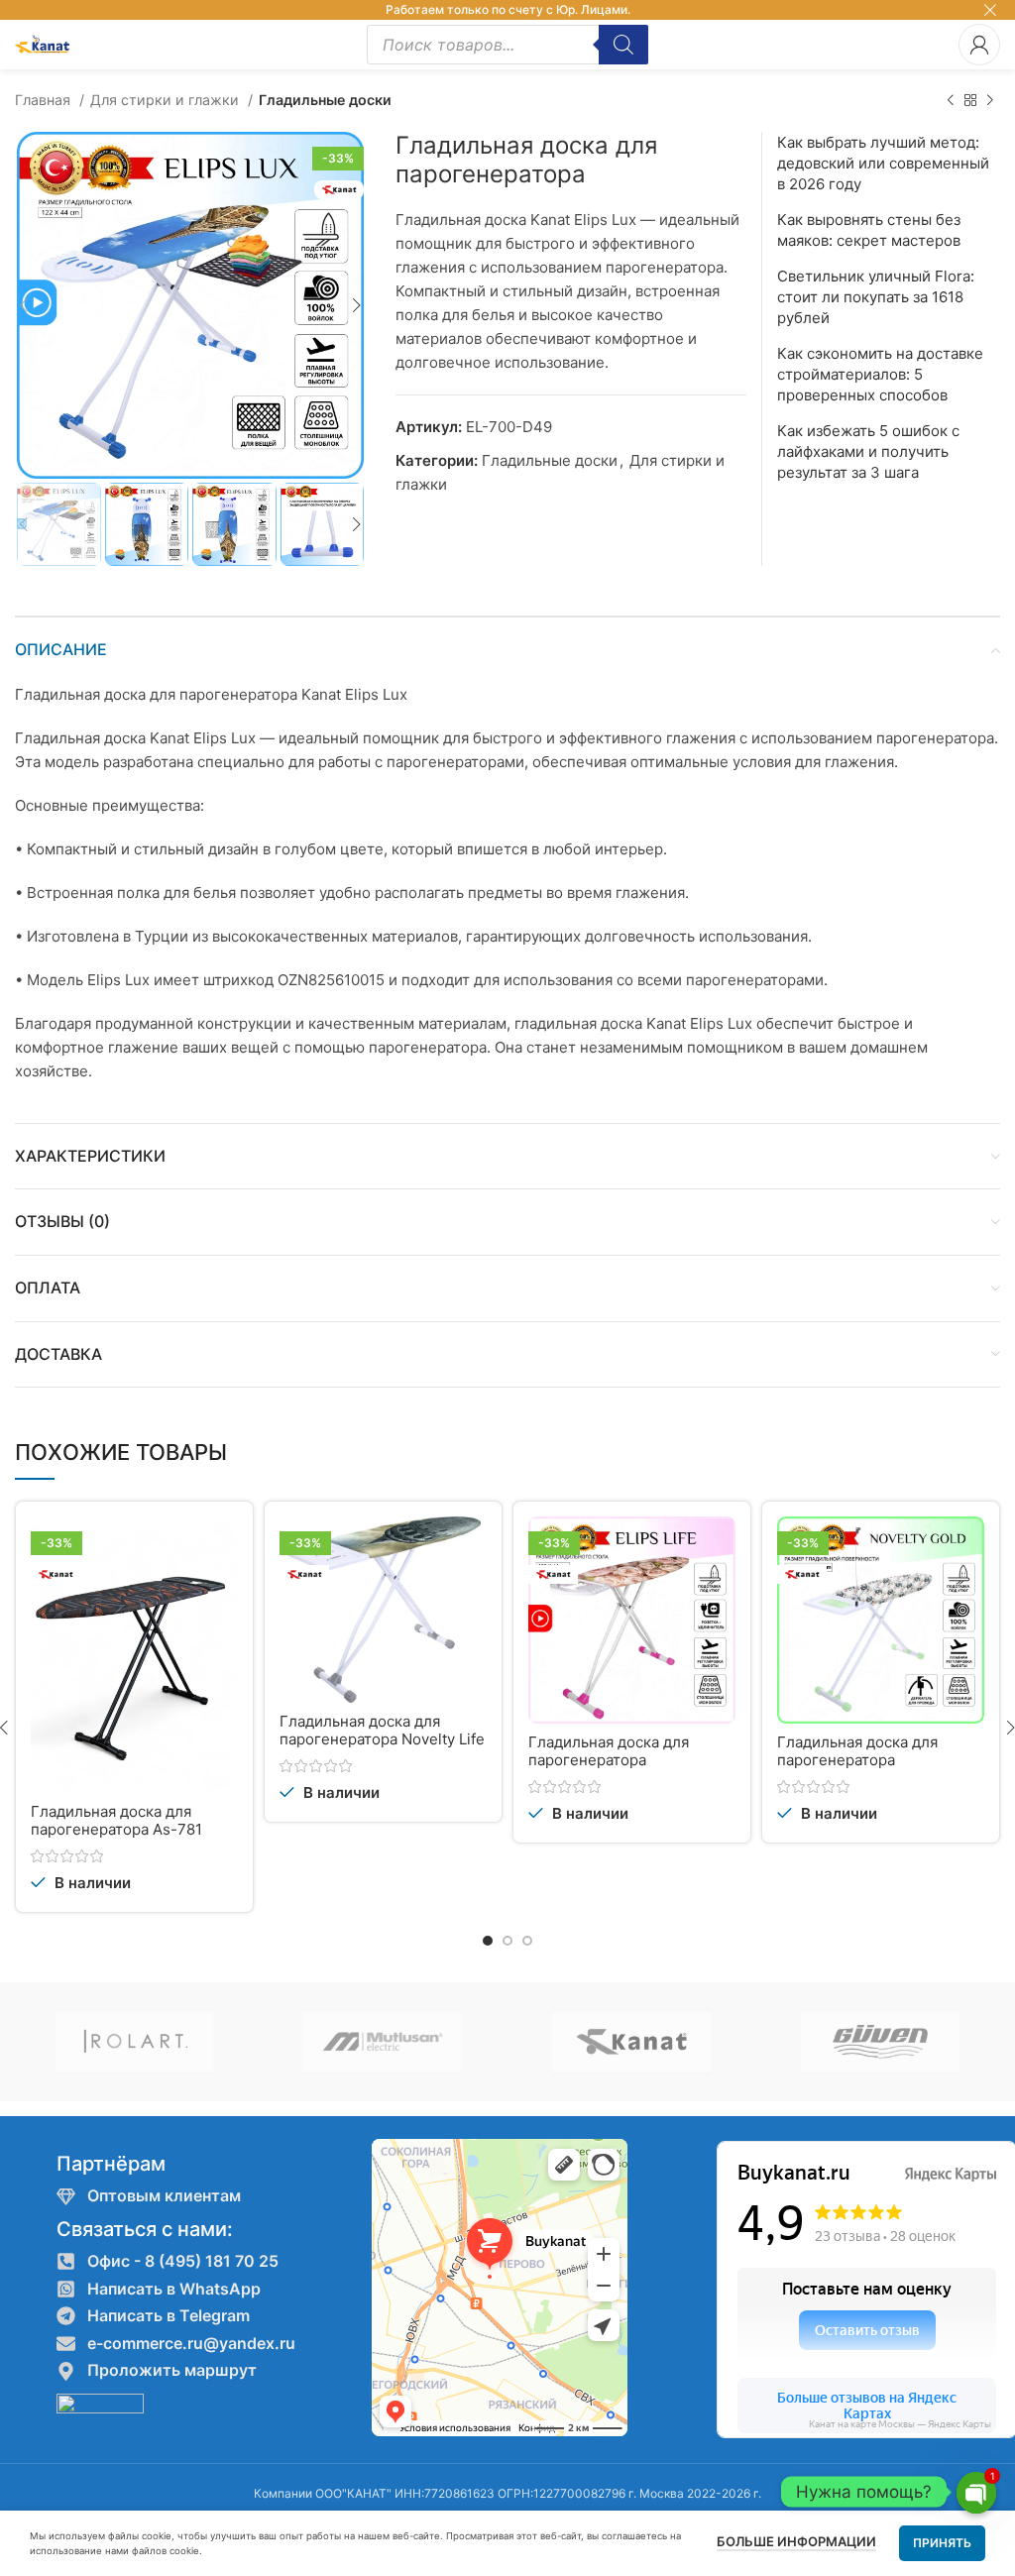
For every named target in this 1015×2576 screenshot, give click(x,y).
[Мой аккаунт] (979, 45)
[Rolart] (134, 2042)
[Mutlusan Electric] (383, 2042)
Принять (942, 2543)
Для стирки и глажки (167, 100)
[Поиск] (623, 45)
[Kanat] (632, 2042)
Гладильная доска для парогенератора (609, 1751)
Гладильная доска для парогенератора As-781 (116, 1820)
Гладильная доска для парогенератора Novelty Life (382, 1730)
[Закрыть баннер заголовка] (990, 10)
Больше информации (796, 2541)
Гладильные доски (325, 100)
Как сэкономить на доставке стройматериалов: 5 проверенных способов (880, 374)
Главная (45, 100)
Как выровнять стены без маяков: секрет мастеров (869, 230)
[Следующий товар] (990, 100)
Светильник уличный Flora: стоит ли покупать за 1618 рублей (876, 297)
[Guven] (880, 2042)
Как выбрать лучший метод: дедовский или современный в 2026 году (883, 163)
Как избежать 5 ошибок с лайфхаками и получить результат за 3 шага (868, 451)
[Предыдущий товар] (951, 100)
